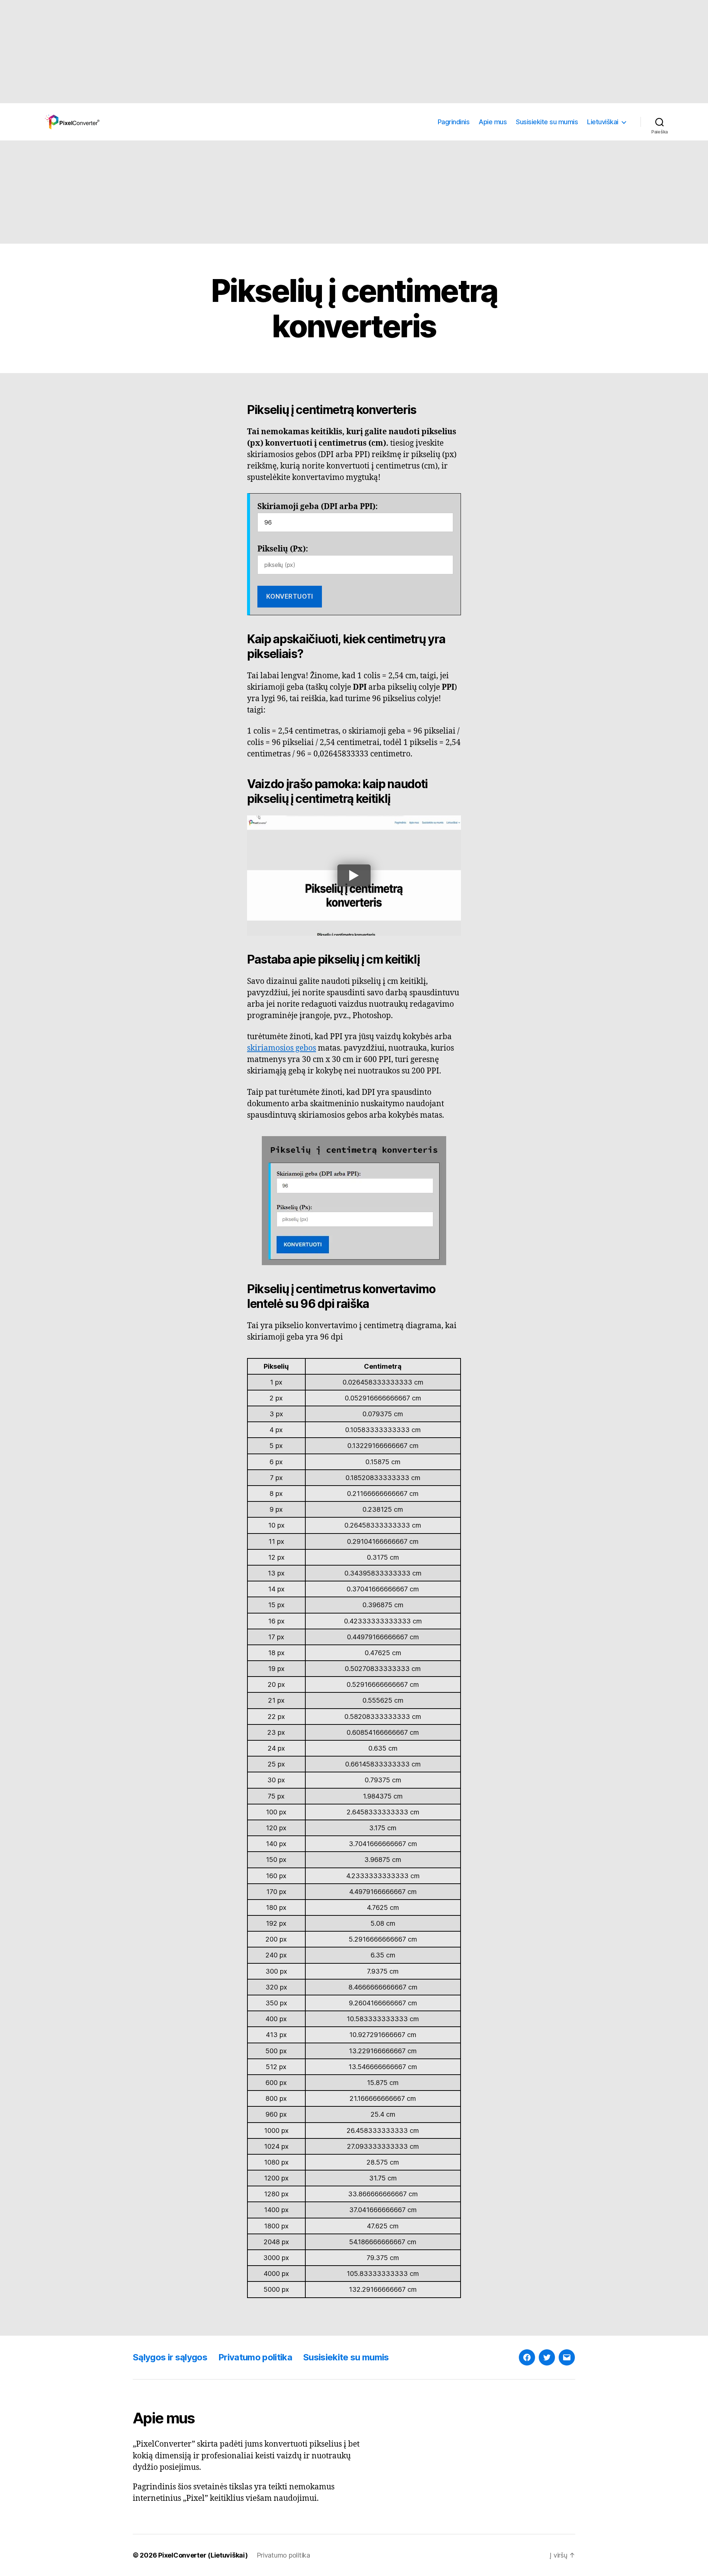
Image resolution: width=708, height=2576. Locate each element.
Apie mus (493, 122)
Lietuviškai (603, 122)
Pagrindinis (454, 122)
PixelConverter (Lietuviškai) (203, 2555)
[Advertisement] (221, 52)
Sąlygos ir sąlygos (170, 2357)
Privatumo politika (255, 2357)
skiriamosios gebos (282, 1048)
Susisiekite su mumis (547, 122)
